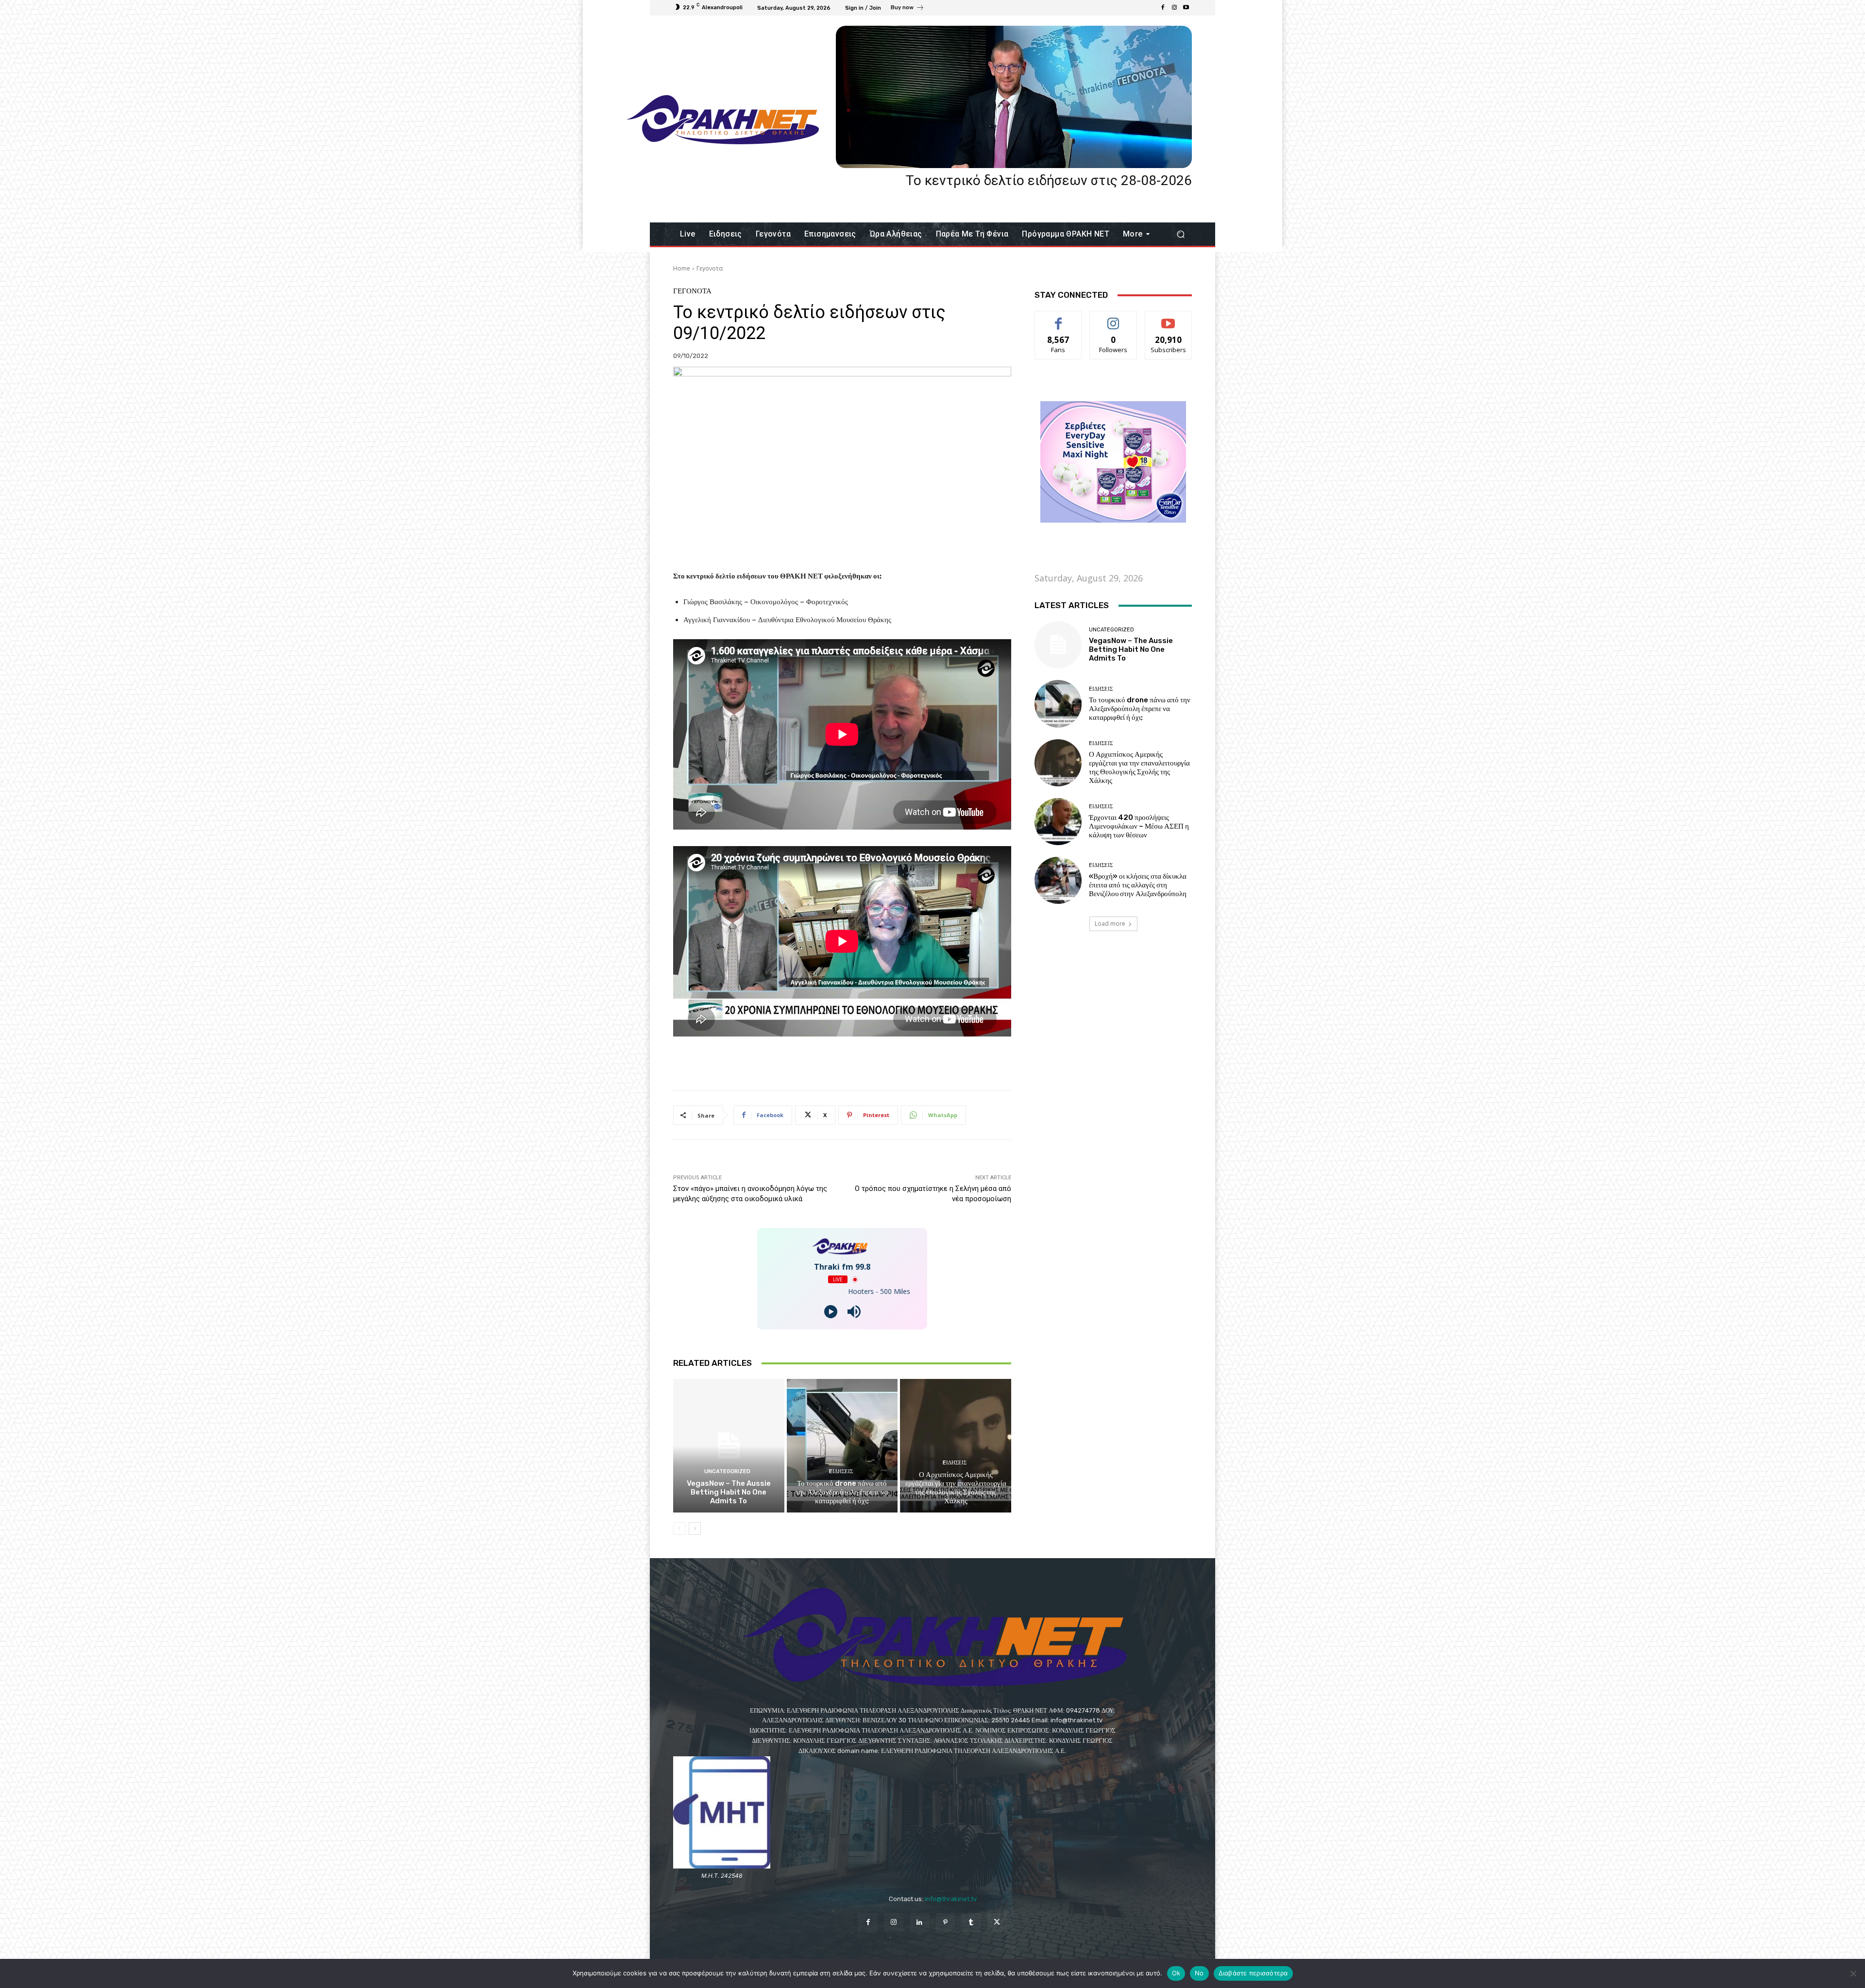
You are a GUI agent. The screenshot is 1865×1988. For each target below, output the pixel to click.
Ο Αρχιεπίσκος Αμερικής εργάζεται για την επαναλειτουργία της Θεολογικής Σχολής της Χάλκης (956, 1488)
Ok (1176, 1973)
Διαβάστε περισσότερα (1253, 1973)
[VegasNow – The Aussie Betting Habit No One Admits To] (729, 1445)
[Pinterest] (945, 1923)
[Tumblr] (971, 1923)
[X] (997, 1923)
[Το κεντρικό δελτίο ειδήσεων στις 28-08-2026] (1014, 97)
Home (682, 268)
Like (1059, 318)
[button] (1180, 234)
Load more (1110, 924)
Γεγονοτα (710, 268)
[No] (1853, 1973)
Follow (1113, 318)
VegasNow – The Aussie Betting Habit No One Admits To (729, 1492)
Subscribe (1169, 318)
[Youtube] (1186, 8)
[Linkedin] (920, 1923)
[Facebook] (1163, 8)
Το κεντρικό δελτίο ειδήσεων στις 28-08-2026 (1049, 180)
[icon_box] (907, 9)
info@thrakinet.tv (951, 1899)
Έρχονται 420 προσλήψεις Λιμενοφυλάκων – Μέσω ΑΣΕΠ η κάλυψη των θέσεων (1139, 826)
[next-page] (695, 1529)
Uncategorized (727, 1471)
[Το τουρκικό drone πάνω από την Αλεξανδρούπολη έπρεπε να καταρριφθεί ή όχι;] (842, 1445)
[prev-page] (679, 1529)
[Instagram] (1174, 8)
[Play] (831, 1312)
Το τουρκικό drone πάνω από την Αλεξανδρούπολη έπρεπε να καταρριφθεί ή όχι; (842, 1492)
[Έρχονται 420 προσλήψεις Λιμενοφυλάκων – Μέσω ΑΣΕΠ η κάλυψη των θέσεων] (1058, 822)
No (1199, 1973)
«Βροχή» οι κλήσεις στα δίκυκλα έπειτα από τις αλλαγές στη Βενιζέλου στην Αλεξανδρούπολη (1138, 885)
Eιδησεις (841, 1471)
